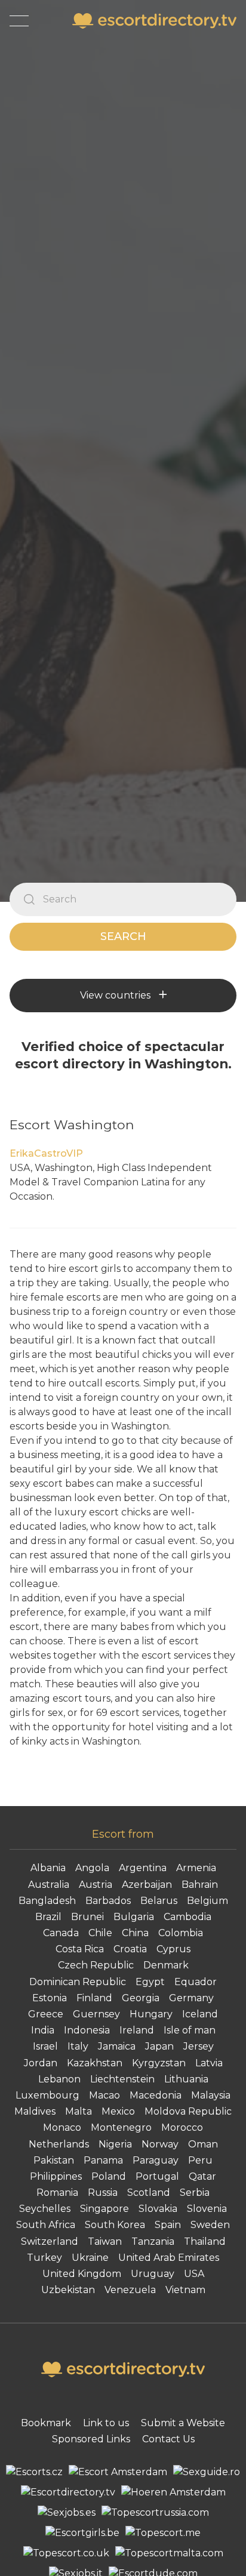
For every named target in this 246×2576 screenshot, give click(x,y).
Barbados (108, 1901)
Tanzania (153, 2241)
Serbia (195, 2193)
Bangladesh (47, 1901)
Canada (61, 1933)
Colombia (181, 1933)
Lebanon (59, 2079)
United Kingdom (82, 2274)
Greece (46, 2014)
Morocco (182, 2127)
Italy (78, 2046)
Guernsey (96, 2014)
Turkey (44, 2258)
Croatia (130, 1949)
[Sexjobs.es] (67, 2513)
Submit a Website (183, 2423)
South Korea (115, 2225)
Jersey (199, 2046)
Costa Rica (80, 1949)
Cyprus (173, 1949)
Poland (109, 2176)
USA (194, 2274)
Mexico (118, 2111)
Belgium (207, 1901)
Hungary (151, 2014)
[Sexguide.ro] (207, 2472)
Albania (48, 1868)
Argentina (143, 1868)
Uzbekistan (68, 2290)
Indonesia (87, 2030)
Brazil (48, 1917)
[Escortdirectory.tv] (68, 2492)
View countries (115, 995)
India (43, 2030)
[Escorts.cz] (34, 2472)
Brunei (87, 1917)
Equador (196, 1982)
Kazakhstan (95, 2063)
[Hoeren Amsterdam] (173, 2492)
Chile (100, 1933)
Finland (94, 1998)
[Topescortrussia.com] (155, 2513)
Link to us (106, 2423)
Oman (203, 2144)
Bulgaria (134, 1917)
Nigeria (115, 2144)
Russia (103, 2193)
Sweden (210, 2225)
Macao (104, 2095)
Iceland (200, 2014)
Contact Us (168, 2439)
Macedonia (156, 2095)
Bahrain (200, 1885)
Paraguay (156, 2160)
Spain (168, 2225)
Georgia (141, 1998)
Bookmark (46, 2423)
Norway (160, 2144)
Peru (200, 2160)
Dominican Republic (78, 1982)
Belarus (159, 1901)
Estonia (50, 1998)
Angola (92, 1868)
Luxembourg (47, 2095)
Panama (103, 2160)
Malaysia (211, 2095)
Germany (191, 1998)
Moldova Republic (188, 2111)
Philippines (56, 2176)
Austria (96, 1885)
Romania (57, 2193)
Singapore (104, 2209)
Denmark (166, 1965)
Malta (79, 2111)
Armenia (196, 1868)
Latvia (209, 2063)
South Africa (46, 2225)
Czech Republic (96, 1965)
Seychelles (45, 2209)
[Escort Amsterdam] (118, 2472)
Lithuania (186, 2079)
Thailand (205, 2241)
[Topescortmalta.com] (169, 2553)
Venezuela (130, 2290)
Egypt (150, 1982)
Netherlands (59, 2144)
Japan (159, 2046)
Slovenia (207, 2209)
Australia (49, 1885)
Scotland (149, 2193)
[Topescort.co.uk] (66, 2553)
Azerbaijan (147, 1885)
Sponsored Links (91, 2439)
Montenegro (121, 2127)
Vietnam (185, 2290)
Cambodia (187, 1917)
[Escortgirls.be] (82, 2533)
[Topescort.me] (163, 2533)
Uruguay (153, 2274)
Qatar (202, 2176)
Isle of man (190, 2030)
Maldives (35, 2111)
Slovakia (158, 2209)
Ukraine (90, 2258)
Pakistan (54, 2160)
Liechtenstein (122, 2079)
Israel (45, 2046)
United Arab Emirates (169, 2258)
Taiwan (105, 2241)
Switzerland (50, 2241)
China (135, 1933)
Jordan (41, 2063)
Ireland (137, 2030)
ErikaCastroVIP (46, 1153)
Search (123, 936)
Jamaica (117, 2046)
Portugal (157, 2176)
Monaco (62, 2127)
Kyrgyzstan (159, 2063)
